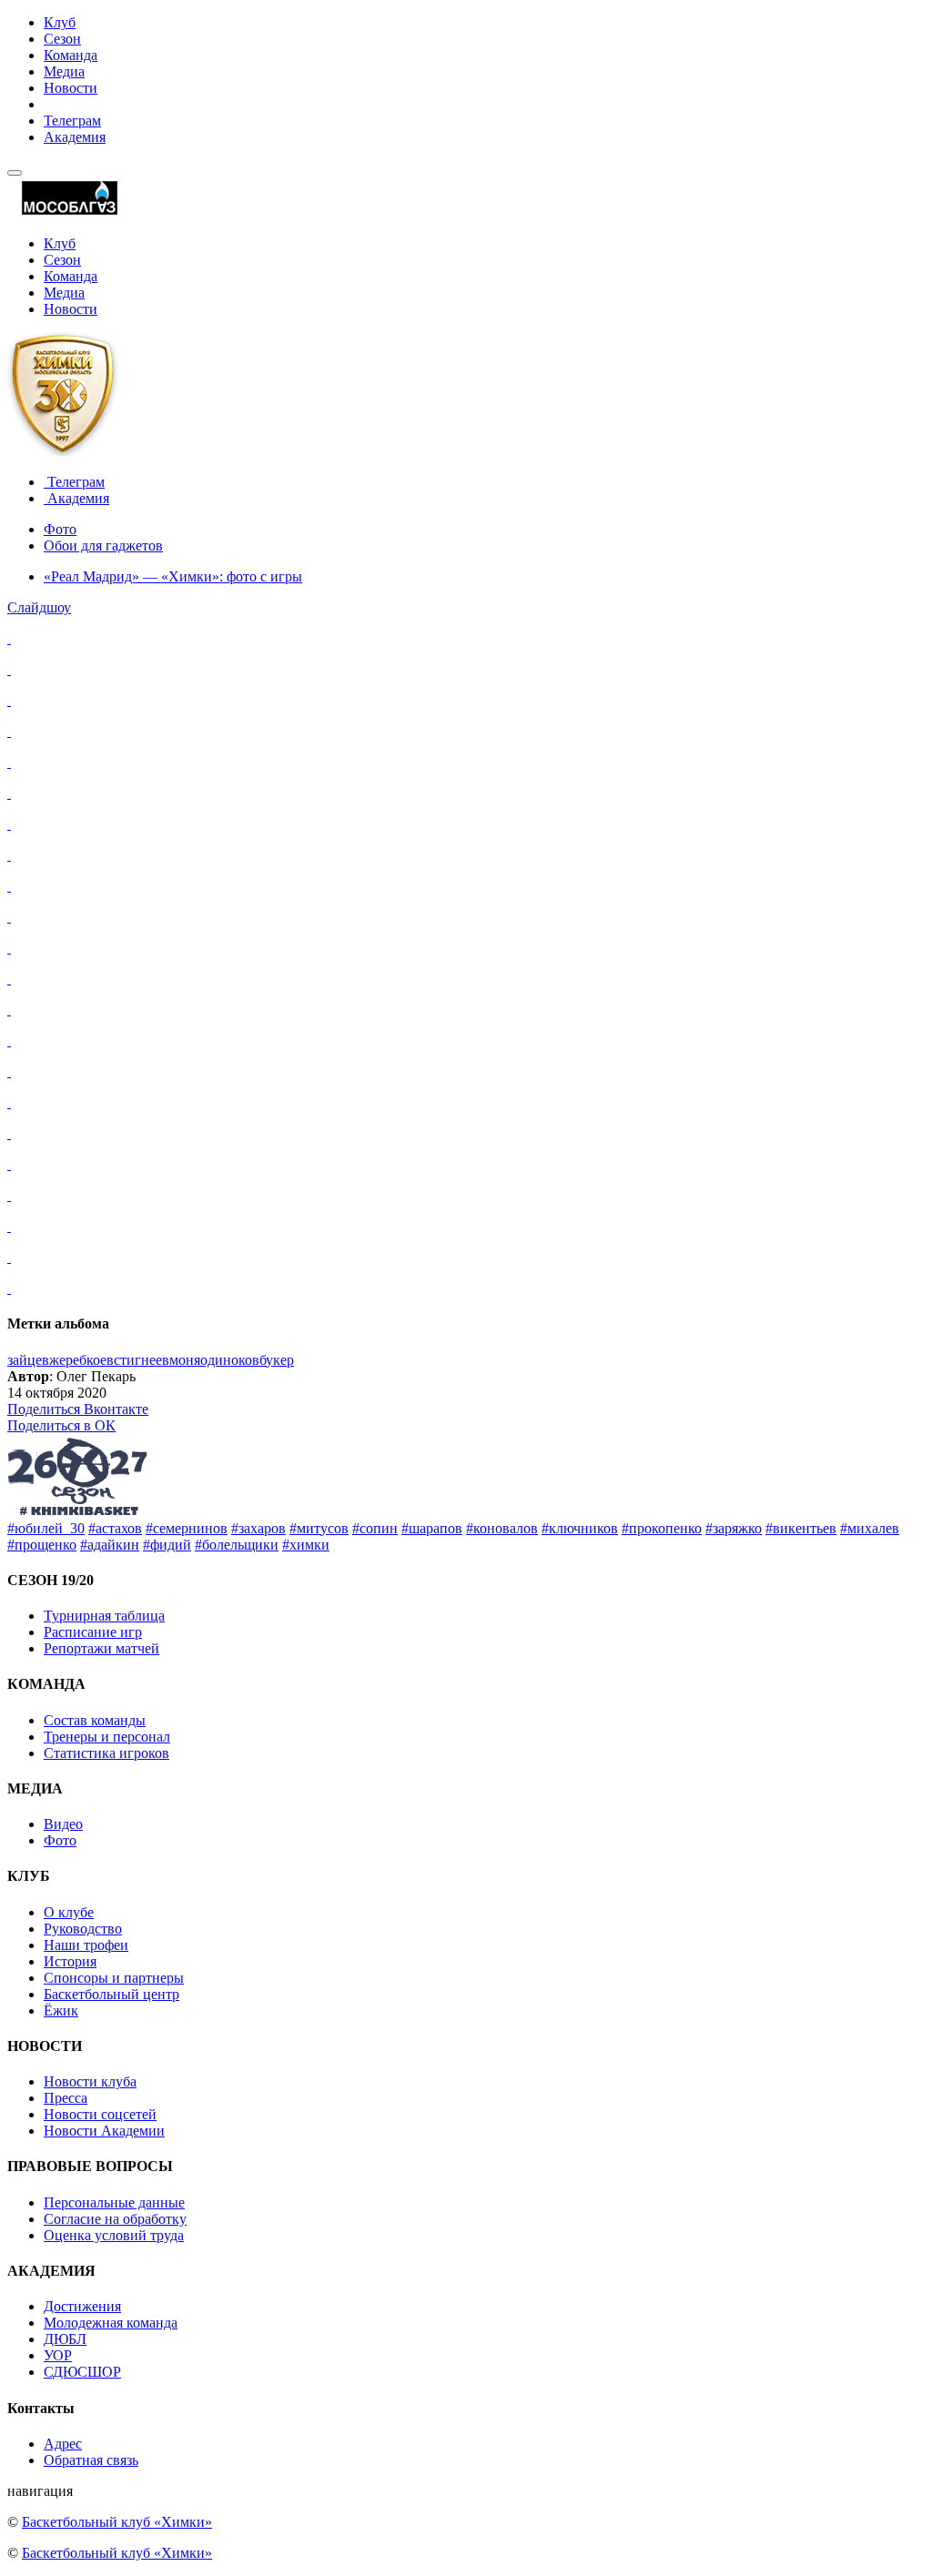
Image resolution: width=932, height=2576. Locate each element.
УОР (58, 2355)
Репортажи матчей (101, 1648)
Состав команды (95, 1720)
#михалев (870, 1528)
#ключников (580, 1528)
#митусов (319, 1528)
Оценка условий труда (114, 2235)
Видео (63, 1824)
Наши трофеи (86, 1945)
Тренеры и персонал (107, 1737)
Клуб (60, 22)
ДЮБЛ (65, 2339)
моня (185, 1360)
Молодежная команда (111, 2323)
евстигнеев (135, 1360)
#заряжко (734, 1528)
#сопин (375, 1528)
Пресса (66, 2098)
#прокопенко (662, 1528)
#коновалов (502, 1528)
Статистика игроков (106, 1753)
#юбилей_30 (46, 1528)
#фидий (167, 1545)
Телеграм (72, 121)
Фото (60, 529)
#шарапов (432, 1528)
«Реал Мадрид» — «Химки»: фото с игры (173, 576)
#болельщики (237, 1545)
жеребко (75, 1360)
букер (277, 1360)
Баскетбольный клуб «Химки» (117, 2522)
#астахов (115, 1528)
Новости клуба (90, 2081)
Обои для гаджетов (103, 546)
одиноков (230, 1360)
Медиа (64, 71)
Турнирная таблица (104, 1616)
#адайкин (110, 1545)
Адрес (63, 2444)
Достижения (82, 2306)
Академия (75, 137)
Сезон (62, 39)
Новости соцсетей (100, 2114)
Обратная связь (91, 2460)
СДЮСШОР (82, 2372)
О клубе (69, 1912)
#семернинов (187, 1528)
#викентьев (801, 1528)
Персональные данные (114, 2202)
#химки (306, 1545)
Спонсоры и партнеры (114, 1978)
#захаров (258, 1528)
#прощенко (42, 1545)
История (70, 1961)
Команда (71, 55)
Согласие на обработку (115, 2219)
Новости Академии (104, 2131)
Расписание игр (93, 1632)
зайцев (28, 1360)
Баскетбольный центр (111, 1994)
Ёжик (61, 2010)
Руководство (83, 1929)
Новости (71, 88)
